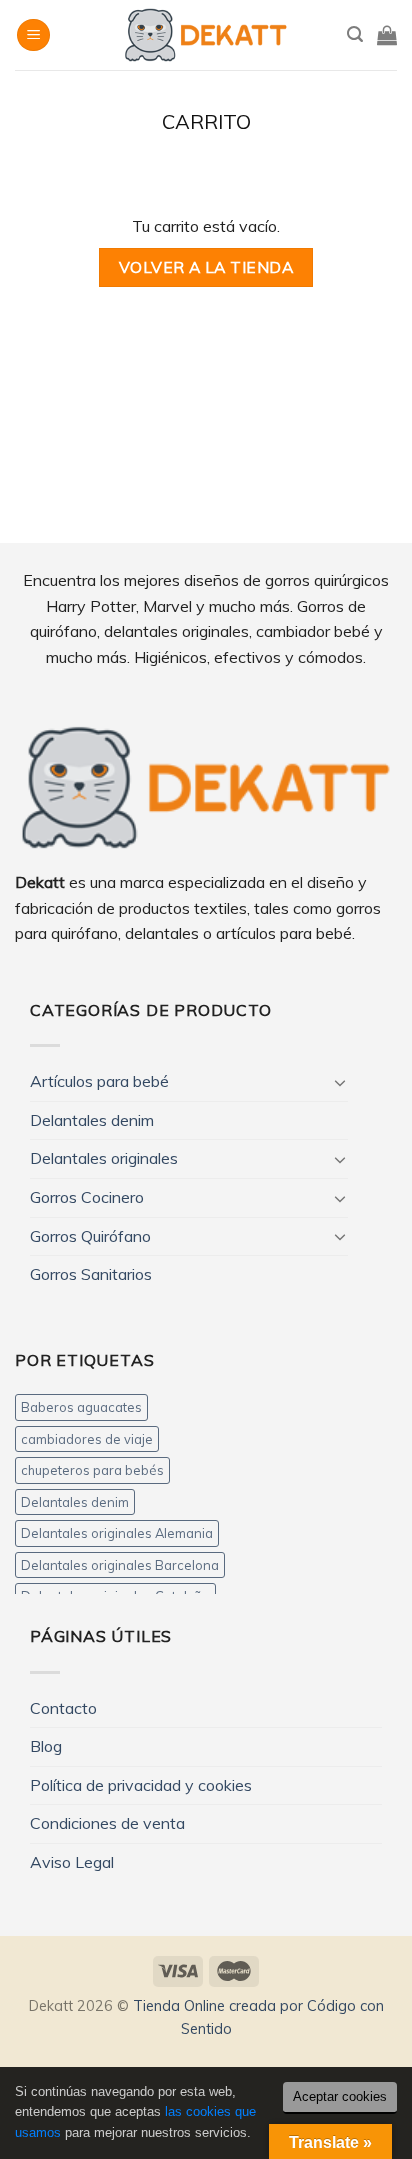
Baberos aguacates (81, 1407)
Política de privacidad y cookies (141, 1785)
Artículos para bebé (99, 1081)
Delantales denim (92, 1120)
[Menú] (33, 35)
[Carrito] (387, 35)
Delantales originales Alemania (117, 1533)
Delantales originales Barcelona (120, 1565)
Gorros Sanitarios (91, 1274)
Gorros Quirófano (90, 1236)
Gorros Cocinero (87, 1197)
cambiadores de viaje (87, 1439)
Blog (46, 1746)
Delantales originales (104, 1158)
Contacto (63, 1708)
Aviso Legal (72, 1862)
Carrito (206, 122)
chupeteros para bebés (92, 1470)
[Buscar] (355, 34)
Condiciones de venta (107, 1823)
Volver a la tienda (206, 267)
